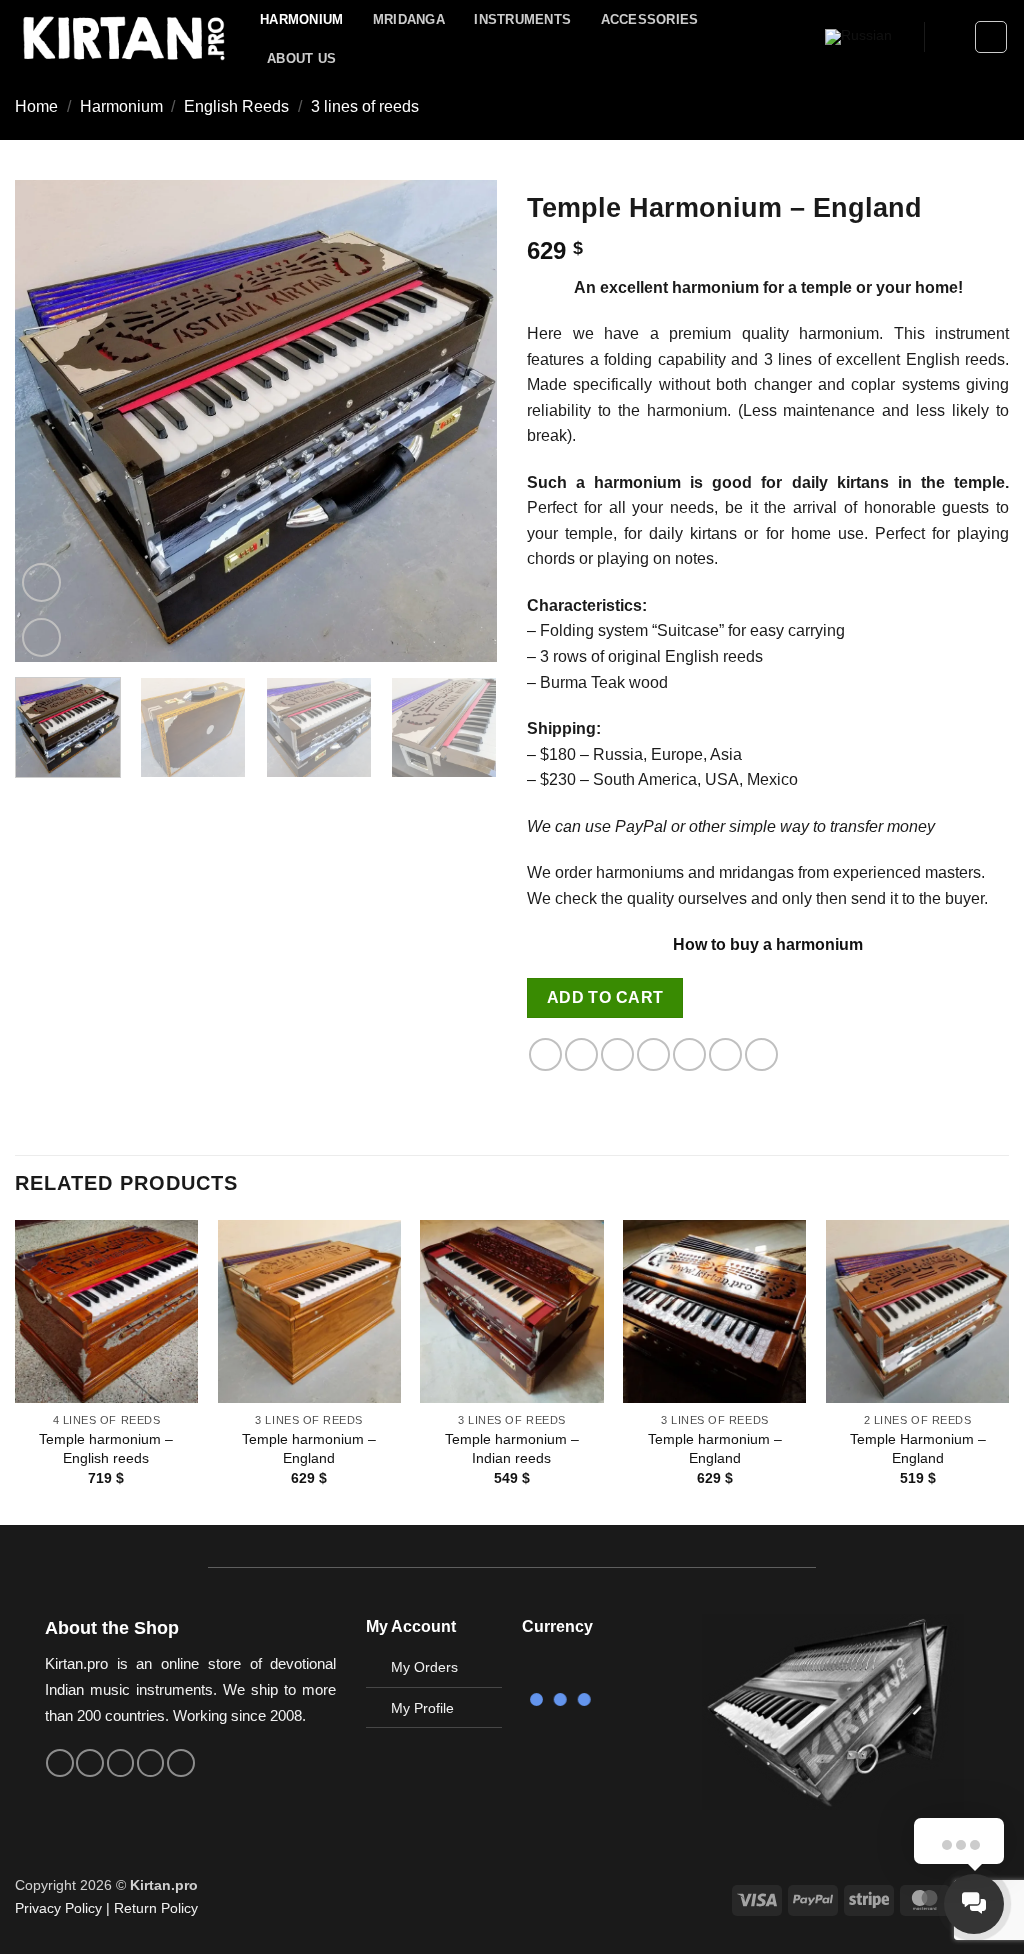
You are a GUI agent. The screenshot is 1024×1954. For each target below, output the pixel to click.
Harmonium (301, 19)
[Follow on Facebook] (60, 1763)
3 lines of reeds (365, 106)
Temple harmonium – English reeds (106, 1448)
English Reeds (236, 106)
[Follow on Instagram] (90, 1763)
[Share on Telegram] (761, 1054)
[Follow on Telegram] (181, 1763)
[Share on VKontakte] (689, 1054)
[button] (950, 37)
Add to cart (605, 997)
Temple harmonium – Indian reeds (512, 1448)
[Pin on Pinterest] (653, 1054)
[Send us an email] (121, 1763)
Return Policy (156, 1908)
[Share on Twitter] (581, 1054)
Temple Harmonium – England (918, 1448)
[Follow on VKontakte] (151, 1763)
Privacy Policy (58, 1908)
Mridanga (409, 19)
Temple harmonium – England (309, 1448)
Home (36, 106)
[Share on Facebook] (545, 1054)
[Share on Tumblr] (725, 1054)
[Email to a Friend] (617, 1054)
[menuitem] (858, 37)
